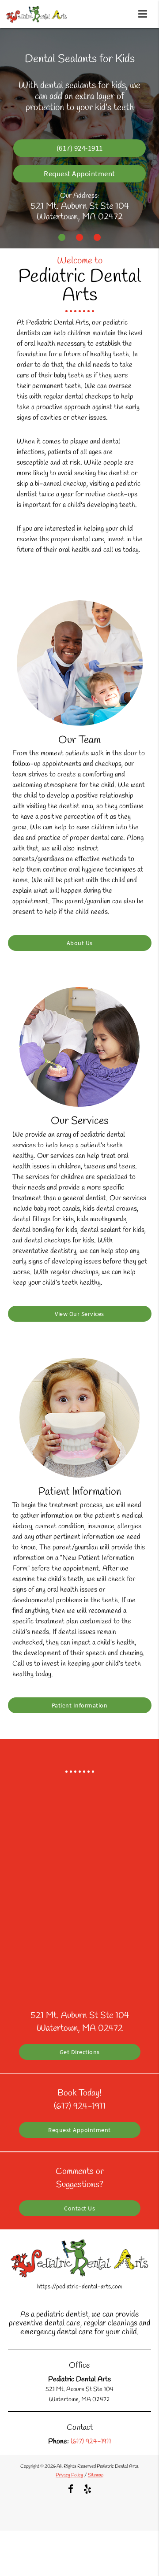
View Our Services (79, 1314)
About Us (80, 943)
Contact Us (79, 2208)
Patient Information (80, 1705)
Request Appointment (79, 174)
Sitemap (96, 2475)
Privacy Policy (69, 2475)
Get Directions (80, 2052)
